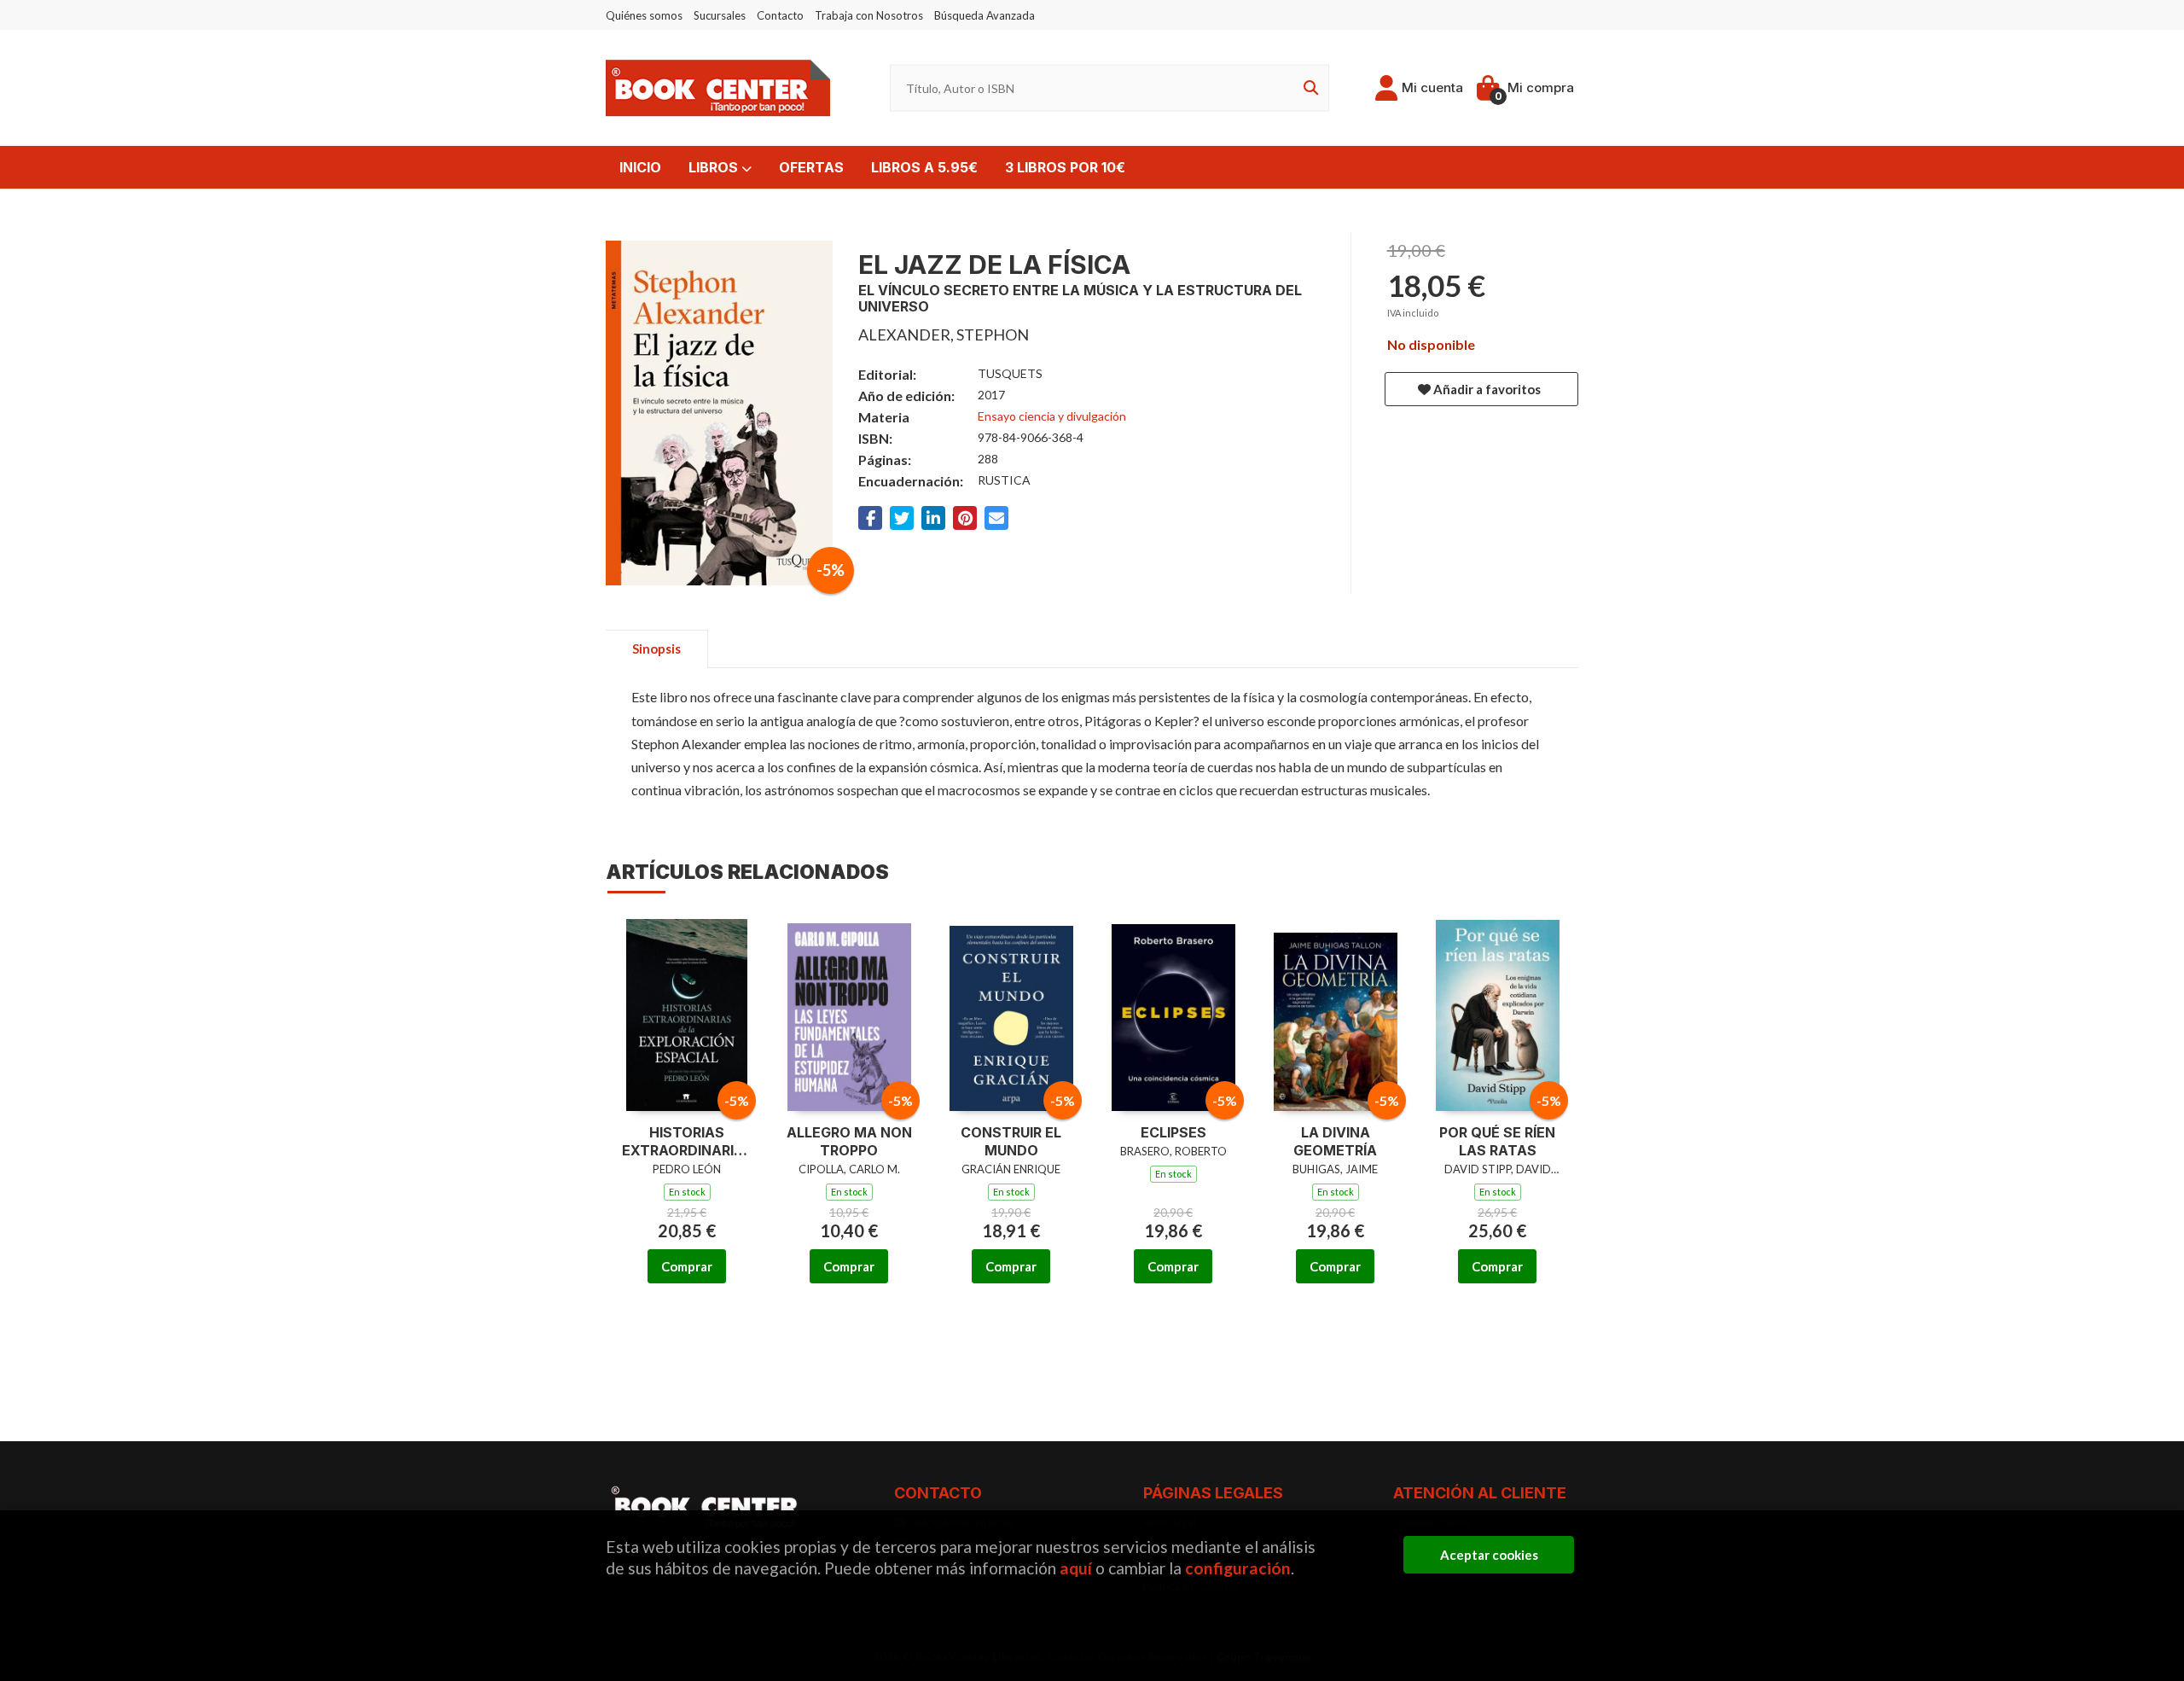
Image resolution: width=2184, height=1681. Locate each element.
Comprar (687, 1266)
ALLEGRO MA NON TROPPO (849, 1141)
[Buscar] (1308, 88)
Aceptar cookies (1489, 1555)
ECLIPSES (1173, 1132)
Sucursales (720, 15)
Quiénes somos (644, 15)
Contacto (780, 15)
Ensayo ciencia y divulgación (1052, 416)
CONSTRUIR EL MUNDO (1011, 1141)
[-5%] (687, 1013)
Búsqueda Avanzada (985, 15)
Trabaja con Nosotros (869, 15)
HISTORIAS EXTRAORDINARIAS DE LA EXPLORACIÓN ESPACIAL (687, 1142)
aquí (1076, 1568)
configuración (1238, 1568)
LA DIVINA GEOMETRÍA (1335, 1141)
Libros (715, 167)
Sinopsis (656, 649)
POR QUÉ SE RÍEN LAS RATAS (1497, 1141)
